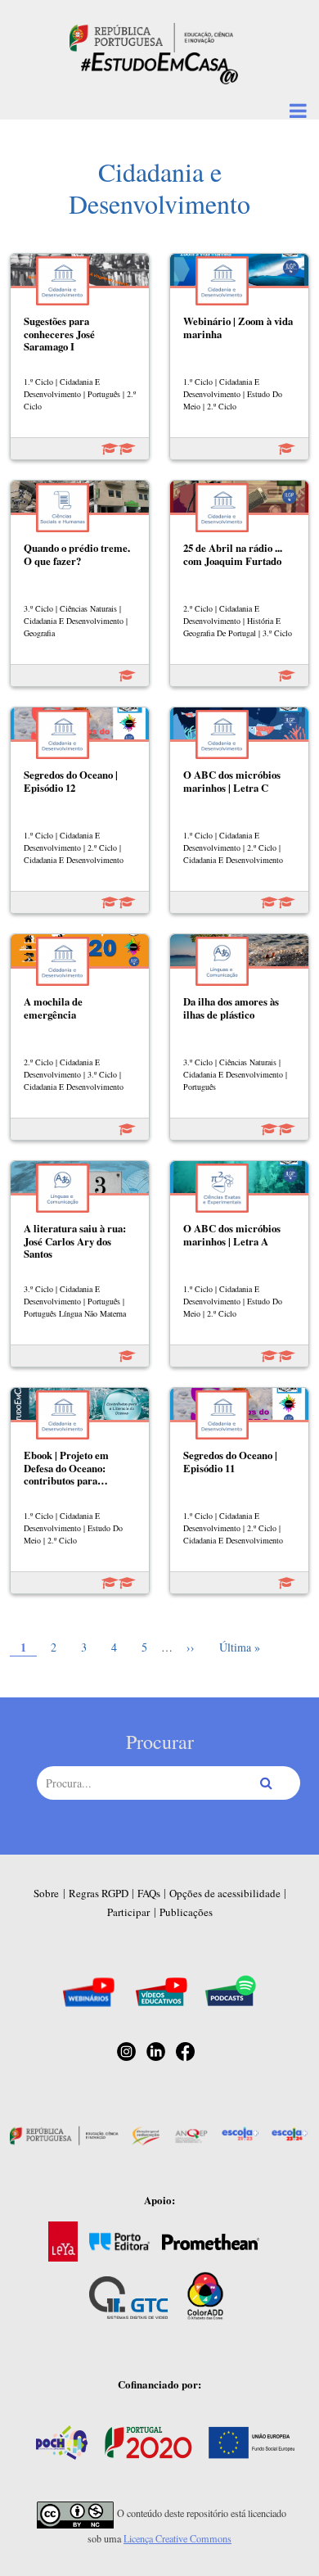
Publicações (186, 1912)
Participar (128, 1912)
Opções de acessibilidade (225, 1893)
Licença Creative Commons (177, 2538)
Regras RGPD (99, 1893)
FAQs (149, 1893)
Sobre (46, 1893)
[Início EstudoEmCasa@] (151, 36)
